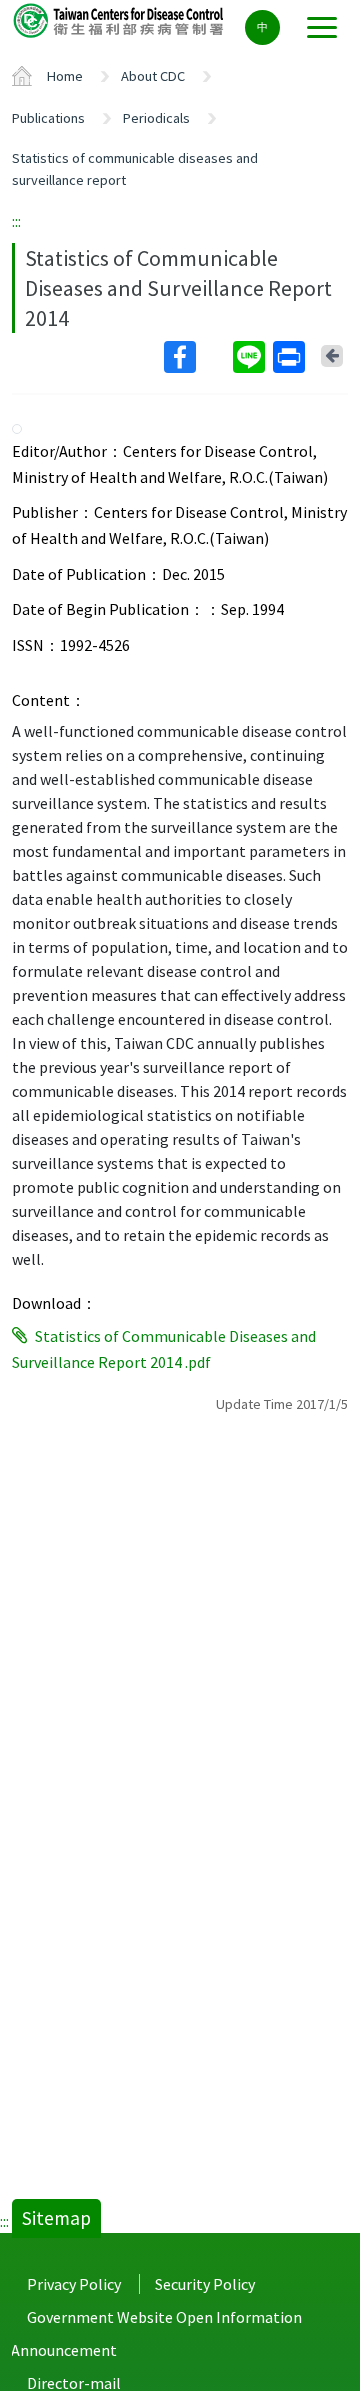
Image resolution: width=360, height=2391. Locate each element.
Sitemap (56, 2218)
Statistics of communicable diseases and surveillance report (135, 169)
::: (16, 221)
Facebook (196, 357)
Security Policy (205, 2284)
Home (65, 76)
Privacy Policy (74, 2284)
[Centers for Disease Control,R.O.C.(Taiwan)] (120, 19)
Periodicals (156, 118)
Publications (48, 118)
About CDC (153, 76)
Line (251, 357)
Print (291, 357)
